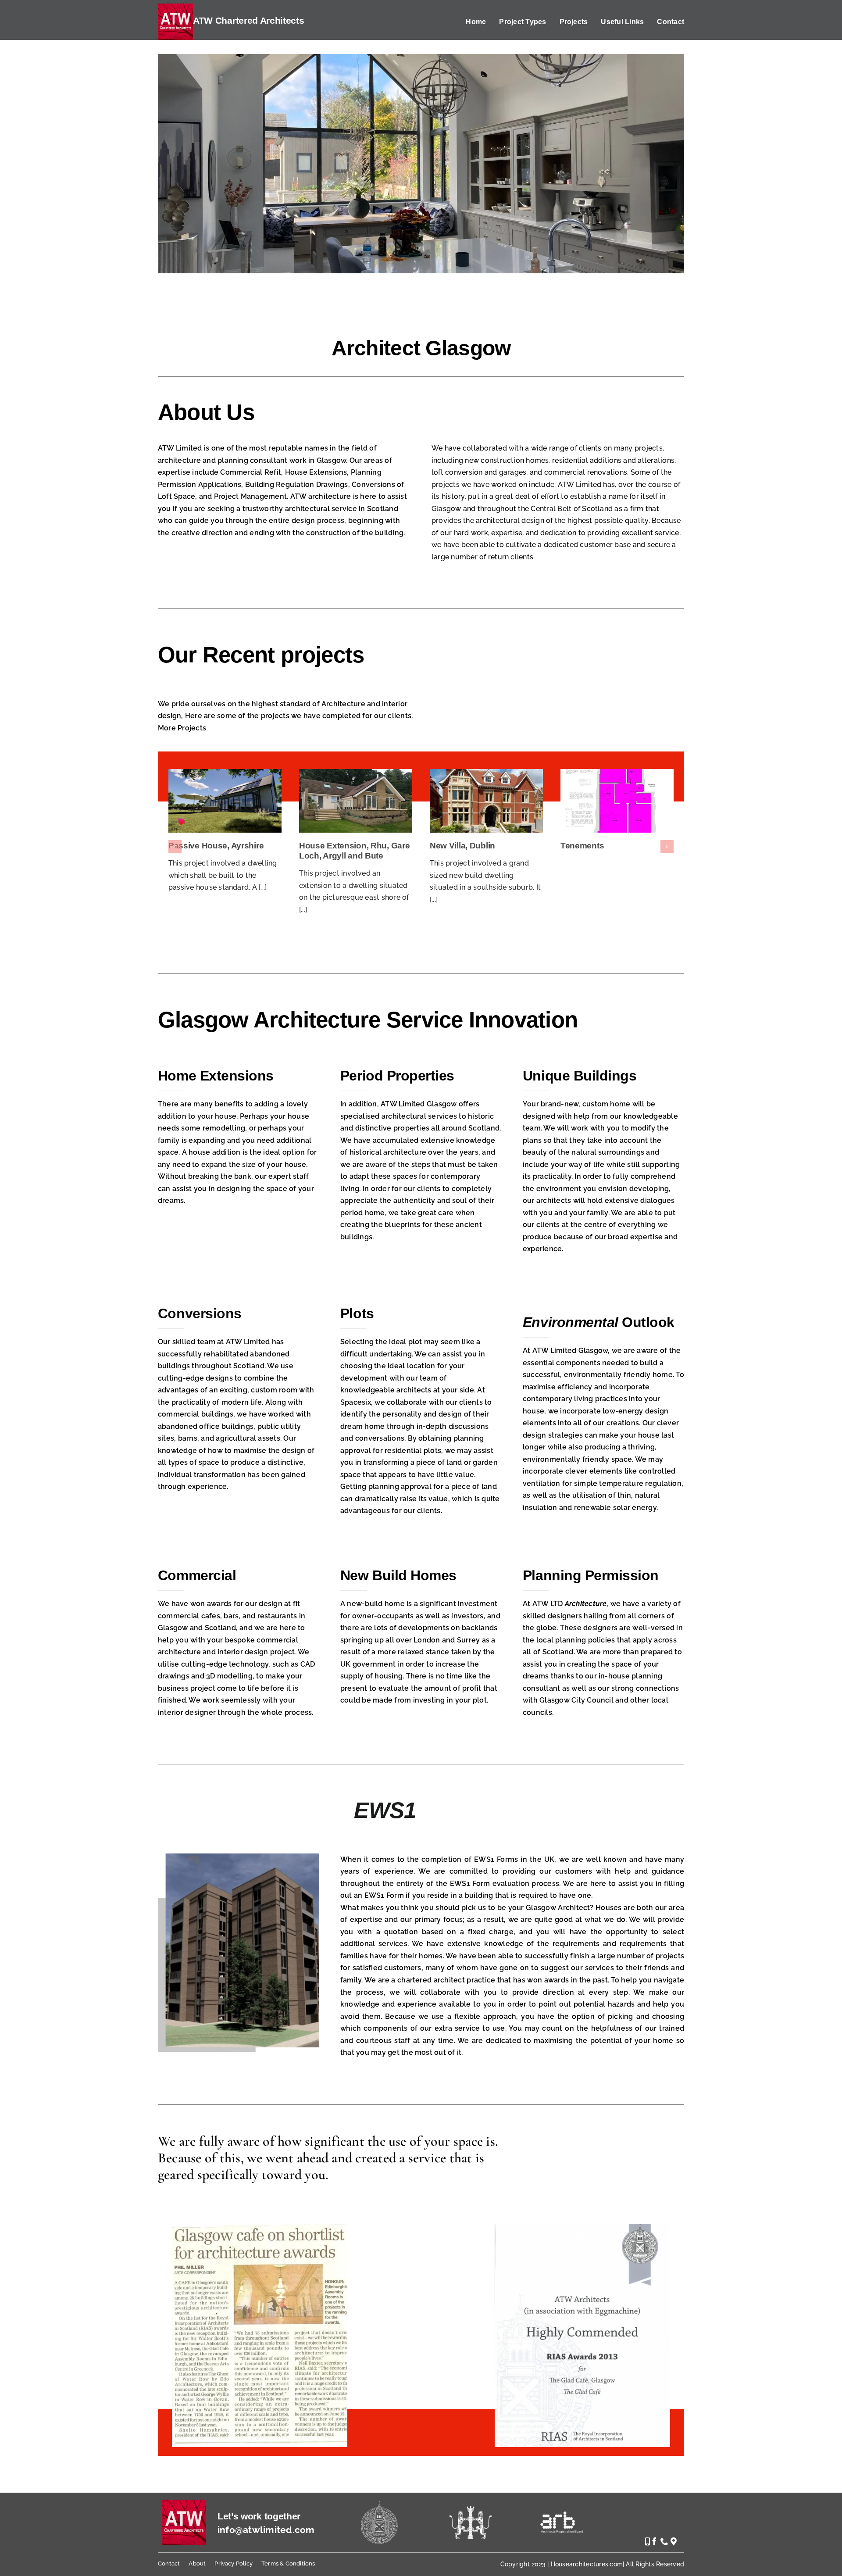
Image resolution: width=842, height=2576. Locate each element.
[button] (175, 847)
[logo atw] (184, 2503)
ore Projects (185, 728)
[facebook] (654, 2541)
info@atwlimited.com (266, 2530)
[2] (582, 2227)
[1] (260, 2227)
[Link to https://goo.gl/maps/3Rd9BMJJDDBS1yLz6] (674, 2541)
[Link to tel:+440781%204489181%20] (648, 2541)
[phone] (664, 2541)
